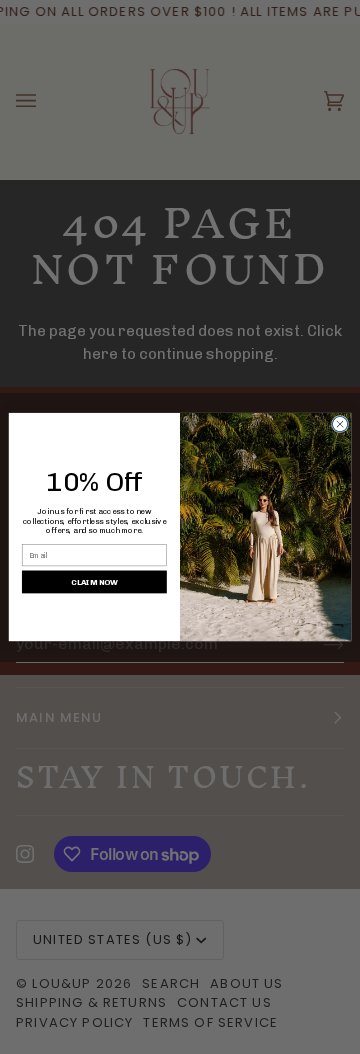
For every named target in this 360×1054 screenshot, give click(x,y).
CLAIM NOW (94, 582)
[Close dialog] (339, 423)
